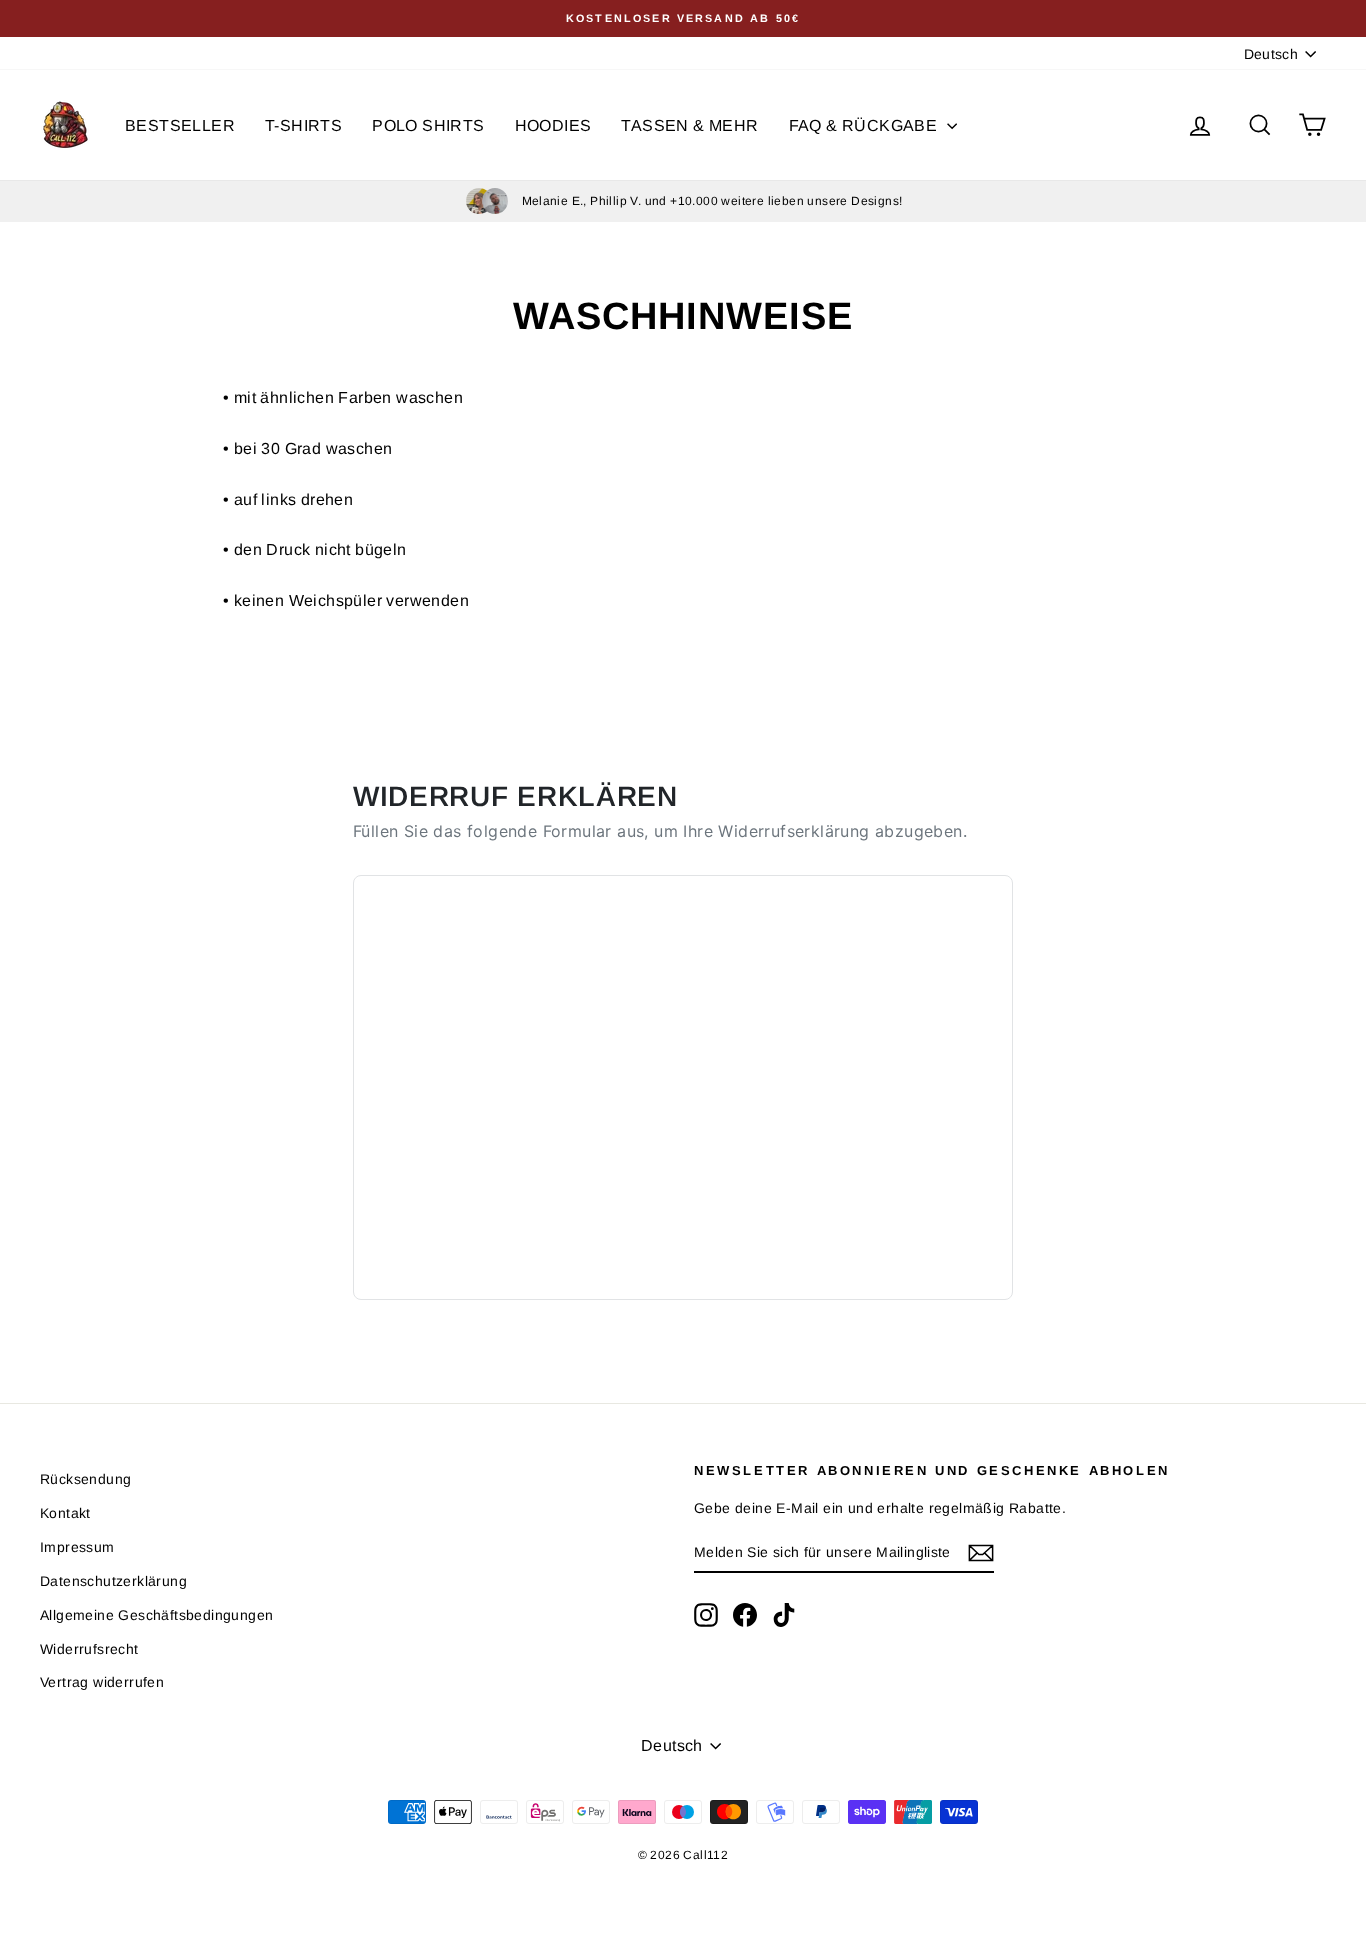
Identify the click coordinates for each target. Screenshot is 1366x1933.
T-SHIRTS (303, 125)
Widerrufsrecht (89, 1649)
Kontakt (65, 1513)
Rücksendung (85, 1479)
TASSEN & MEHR (689, 125)
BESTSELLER (180, 125)
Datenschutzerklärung (113, 1581)
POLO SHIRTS (428, 125)
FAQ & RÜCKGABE (865, 125)
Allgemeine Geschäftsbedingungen (156, 1615)
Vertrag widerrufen (102, 1682)
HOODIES (553, 125)
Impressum (77, 1547)
